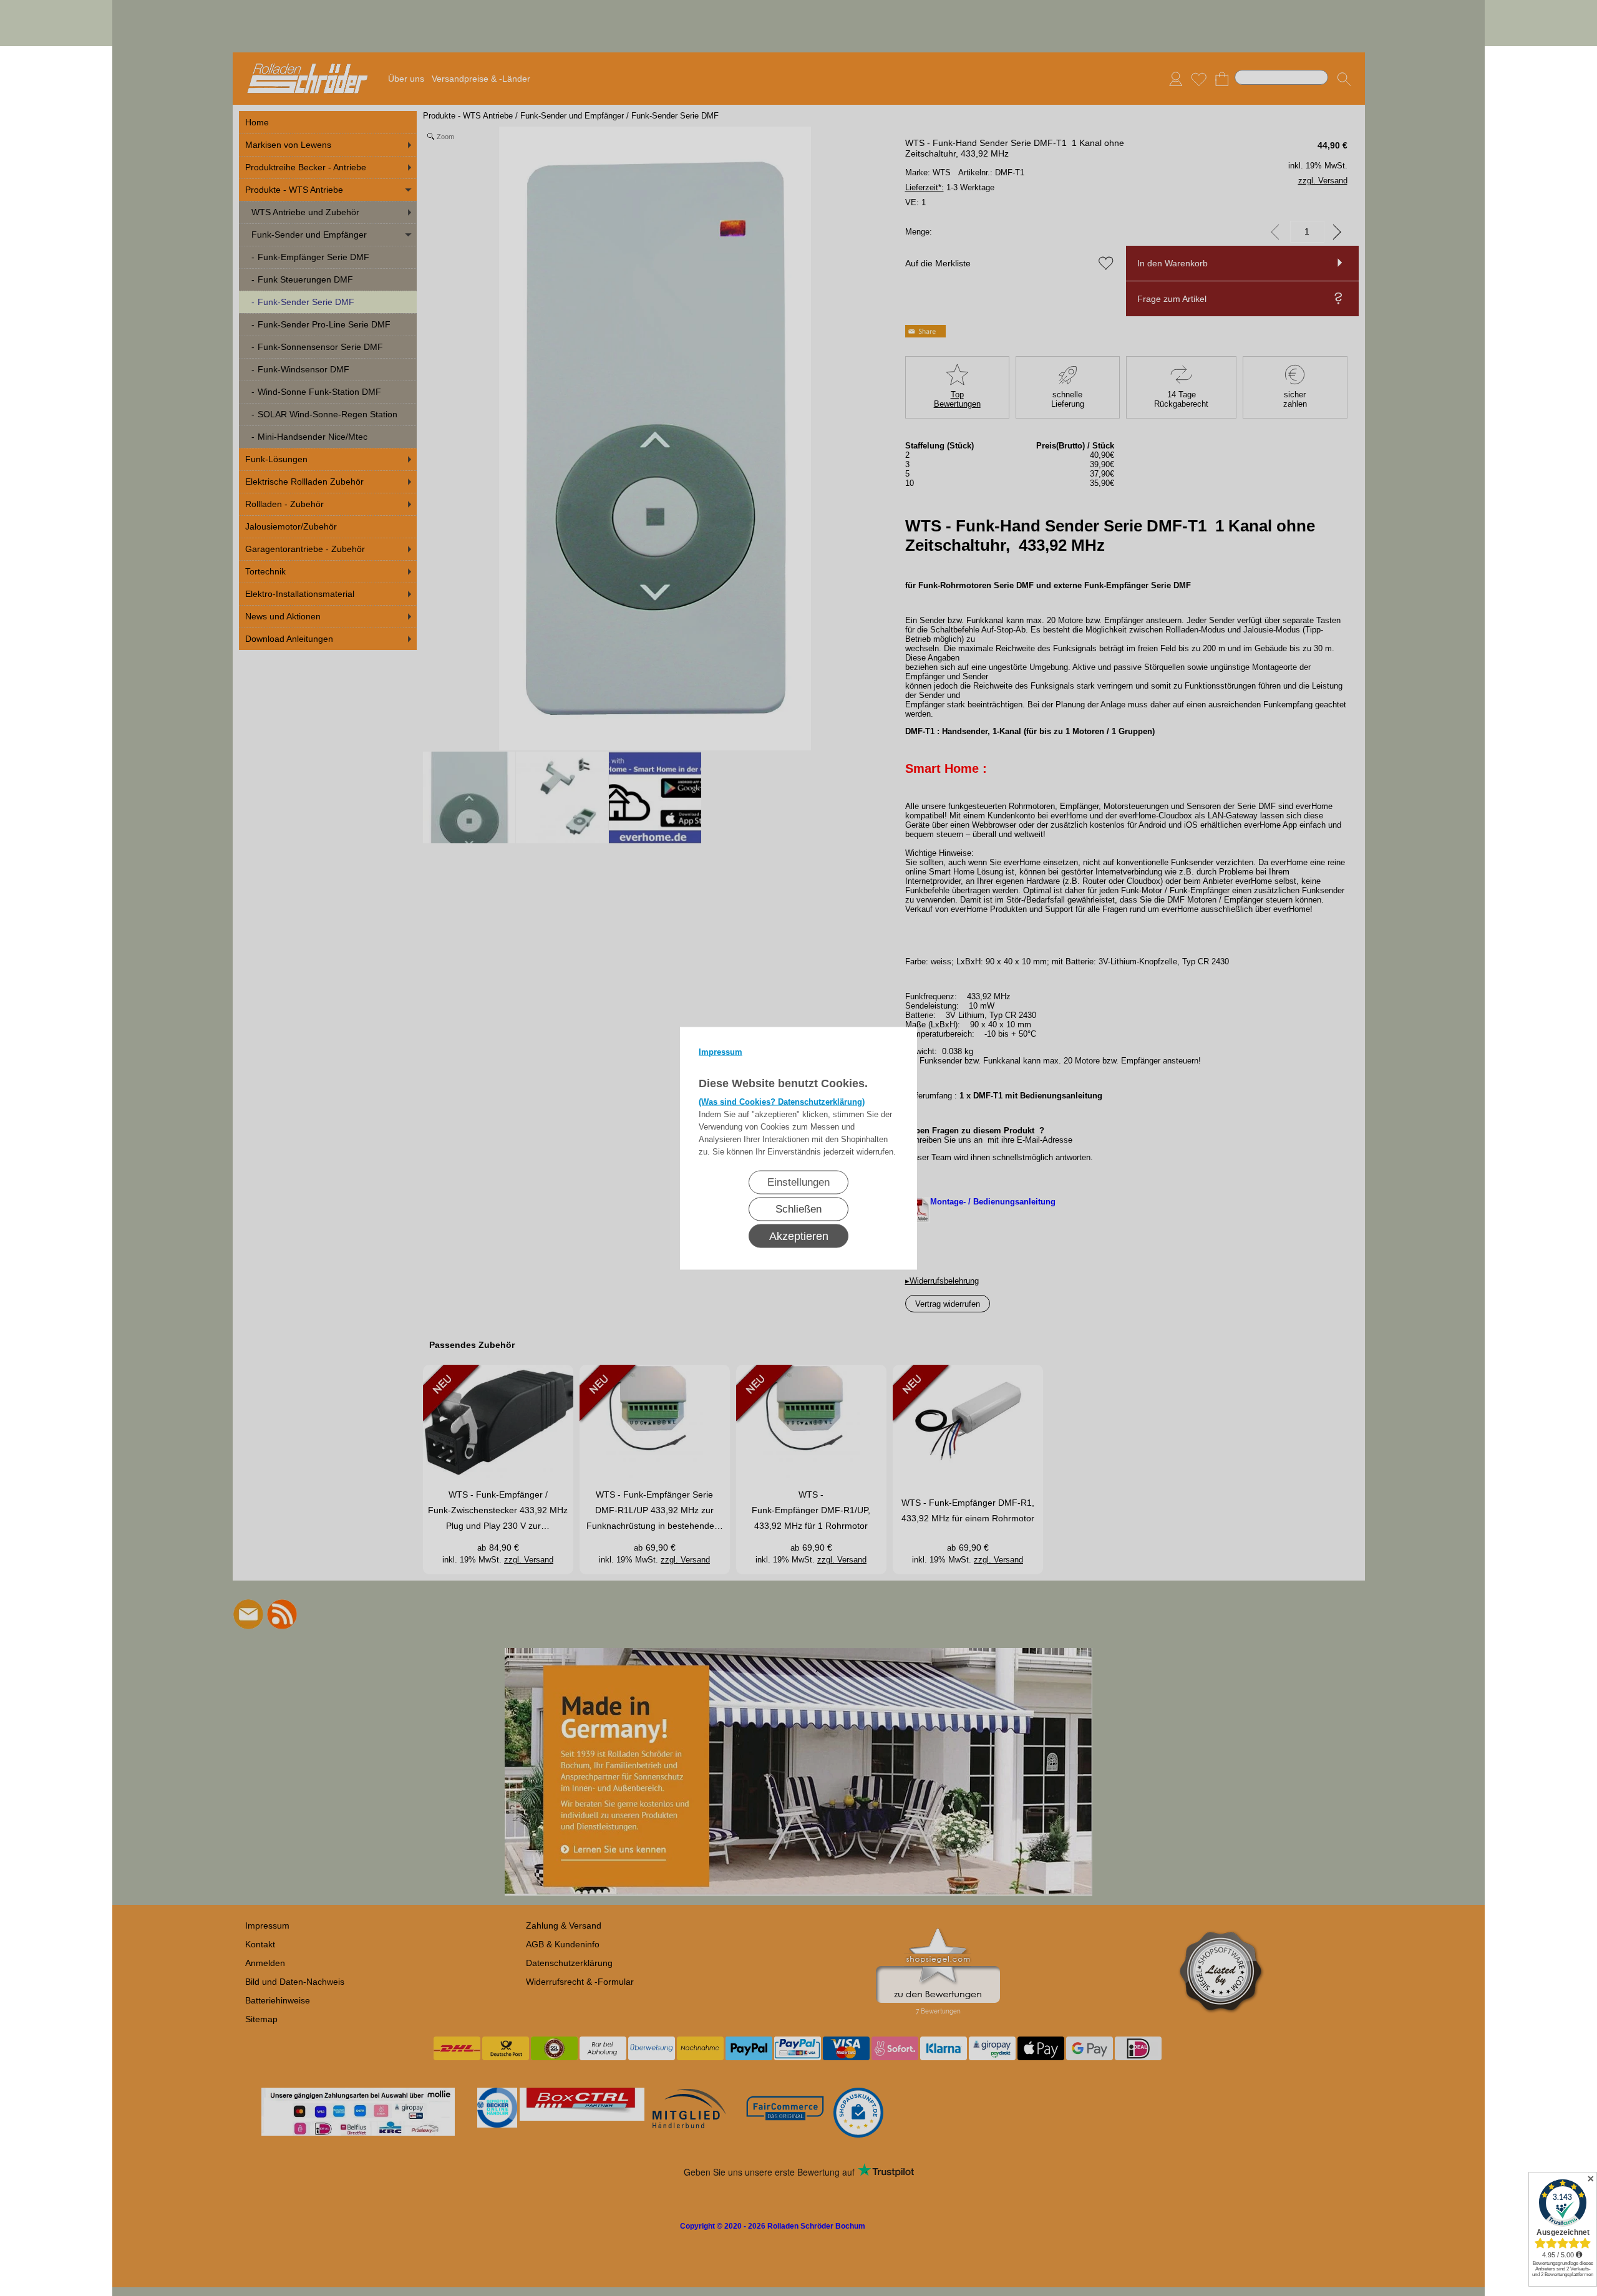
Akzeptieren (799, 1236)
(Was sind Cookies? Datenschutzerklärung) (782, 1101)
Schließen (798, 1209)
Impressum (721, 1051)
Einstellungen (798, 1182)
